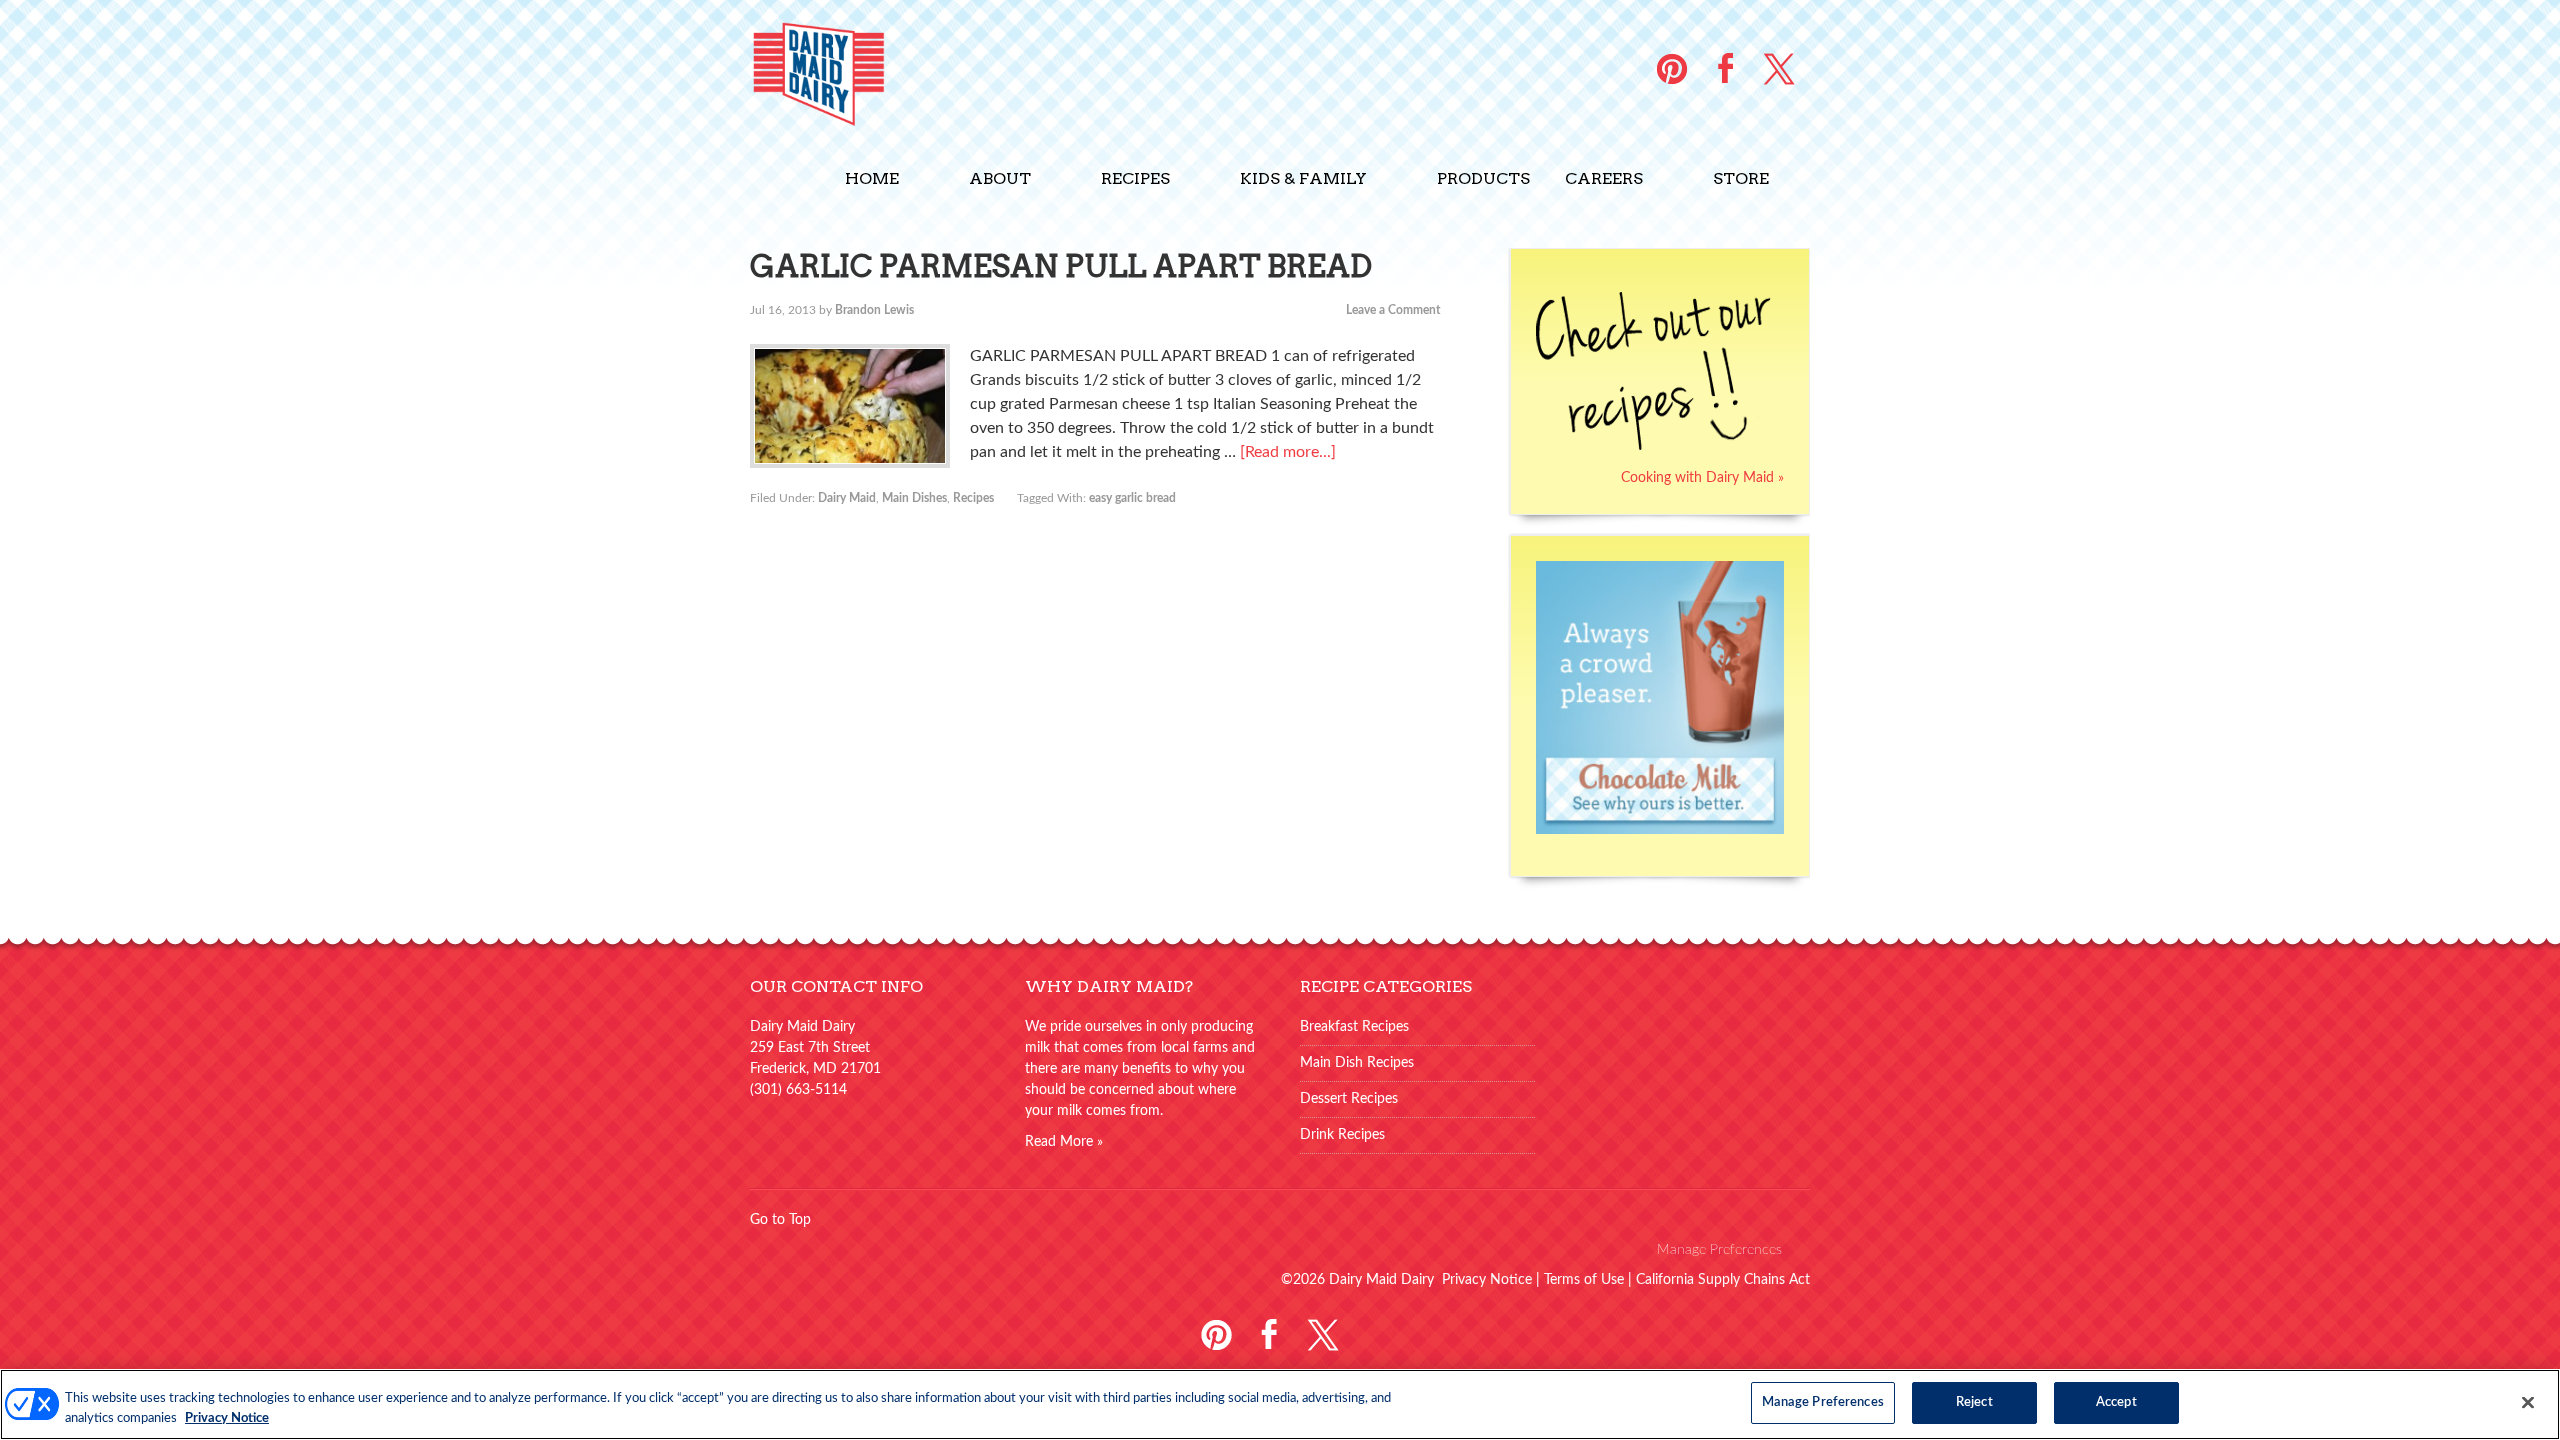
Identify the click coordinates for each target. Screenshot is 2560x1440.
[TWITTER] (1778, 68)
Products (1483, 178)
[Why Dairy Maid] (1660, 840)
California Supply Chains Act (1723, 1280)
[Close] (2528, 1402)
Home (872, 178)
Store (1741, 178)
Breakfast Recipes (1354, 1027)
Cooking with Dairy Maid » (1702, 478)
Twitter (1322, 1332)
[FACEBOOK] (1725, 68)
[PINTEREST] (1672, 68)
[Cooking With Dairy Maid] (1653, 457)
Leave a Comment (1393, 310)
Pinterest (1216, 1332)
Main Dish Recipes (1357, 1063)
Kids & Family (1303, 178)
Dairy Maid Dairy (880, 72)
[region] (1280, 1404)
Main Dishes (914, 498)
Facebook (1269, 1332)
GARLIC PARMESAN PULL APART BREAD (1061, 266)
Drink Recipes (1342, 1135)
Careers (1604, 178)
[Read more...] (1288, 452)
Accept (2116, 1402)
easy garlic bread (1132, 498)
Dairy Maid (847, 498)
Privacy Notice (1487, 1280)
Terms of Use (1584, 1280)
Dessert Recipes (1349, 1099)
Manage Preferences (1719, 1250)
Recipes (1135, 178)
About (1000, 178)
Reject (1974, 1402)
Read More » (1064, 1142)
